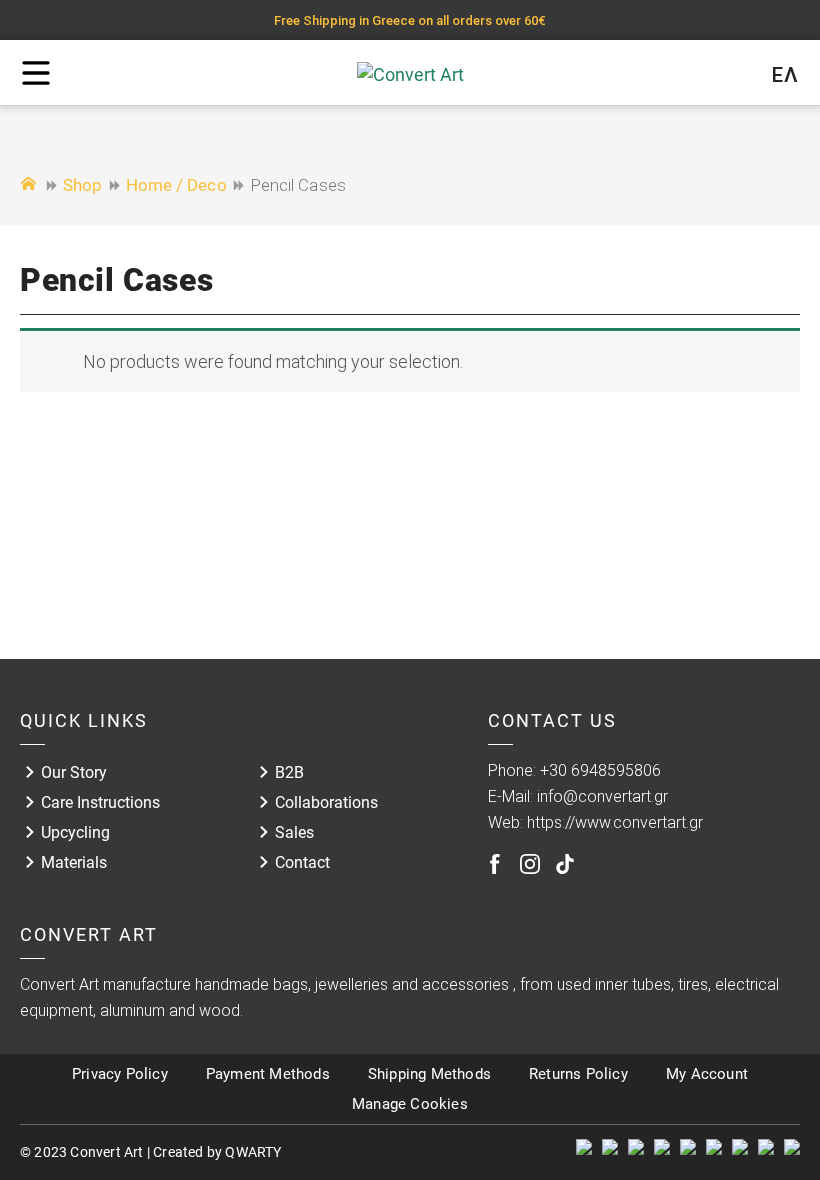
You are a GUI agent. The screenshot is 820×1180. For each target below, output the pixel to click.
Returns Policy (578, 1074)
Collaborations (326, 802)
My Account (707, 1074)
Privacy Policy (120, 1074)
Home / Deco (176, 185)
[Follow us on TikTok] (565, 864)
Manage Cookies (410, 1104)
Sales (294, 832)
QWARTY (253, 1152)
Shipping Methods (429, 1074)
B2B (289, 772)
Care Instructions (100, 802)
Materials (74, 862)
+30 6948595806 (600, 770)
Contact (302, 862)
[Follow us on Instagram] (530, 864)
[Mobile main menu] (36, 73)
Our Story (74, 772)
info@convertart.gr (602, 796)
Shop (82, 185)
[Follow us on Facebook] (495, 864)
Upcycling (75, 832)
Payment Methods (268, 1074)
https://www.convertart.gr (615, 822)
